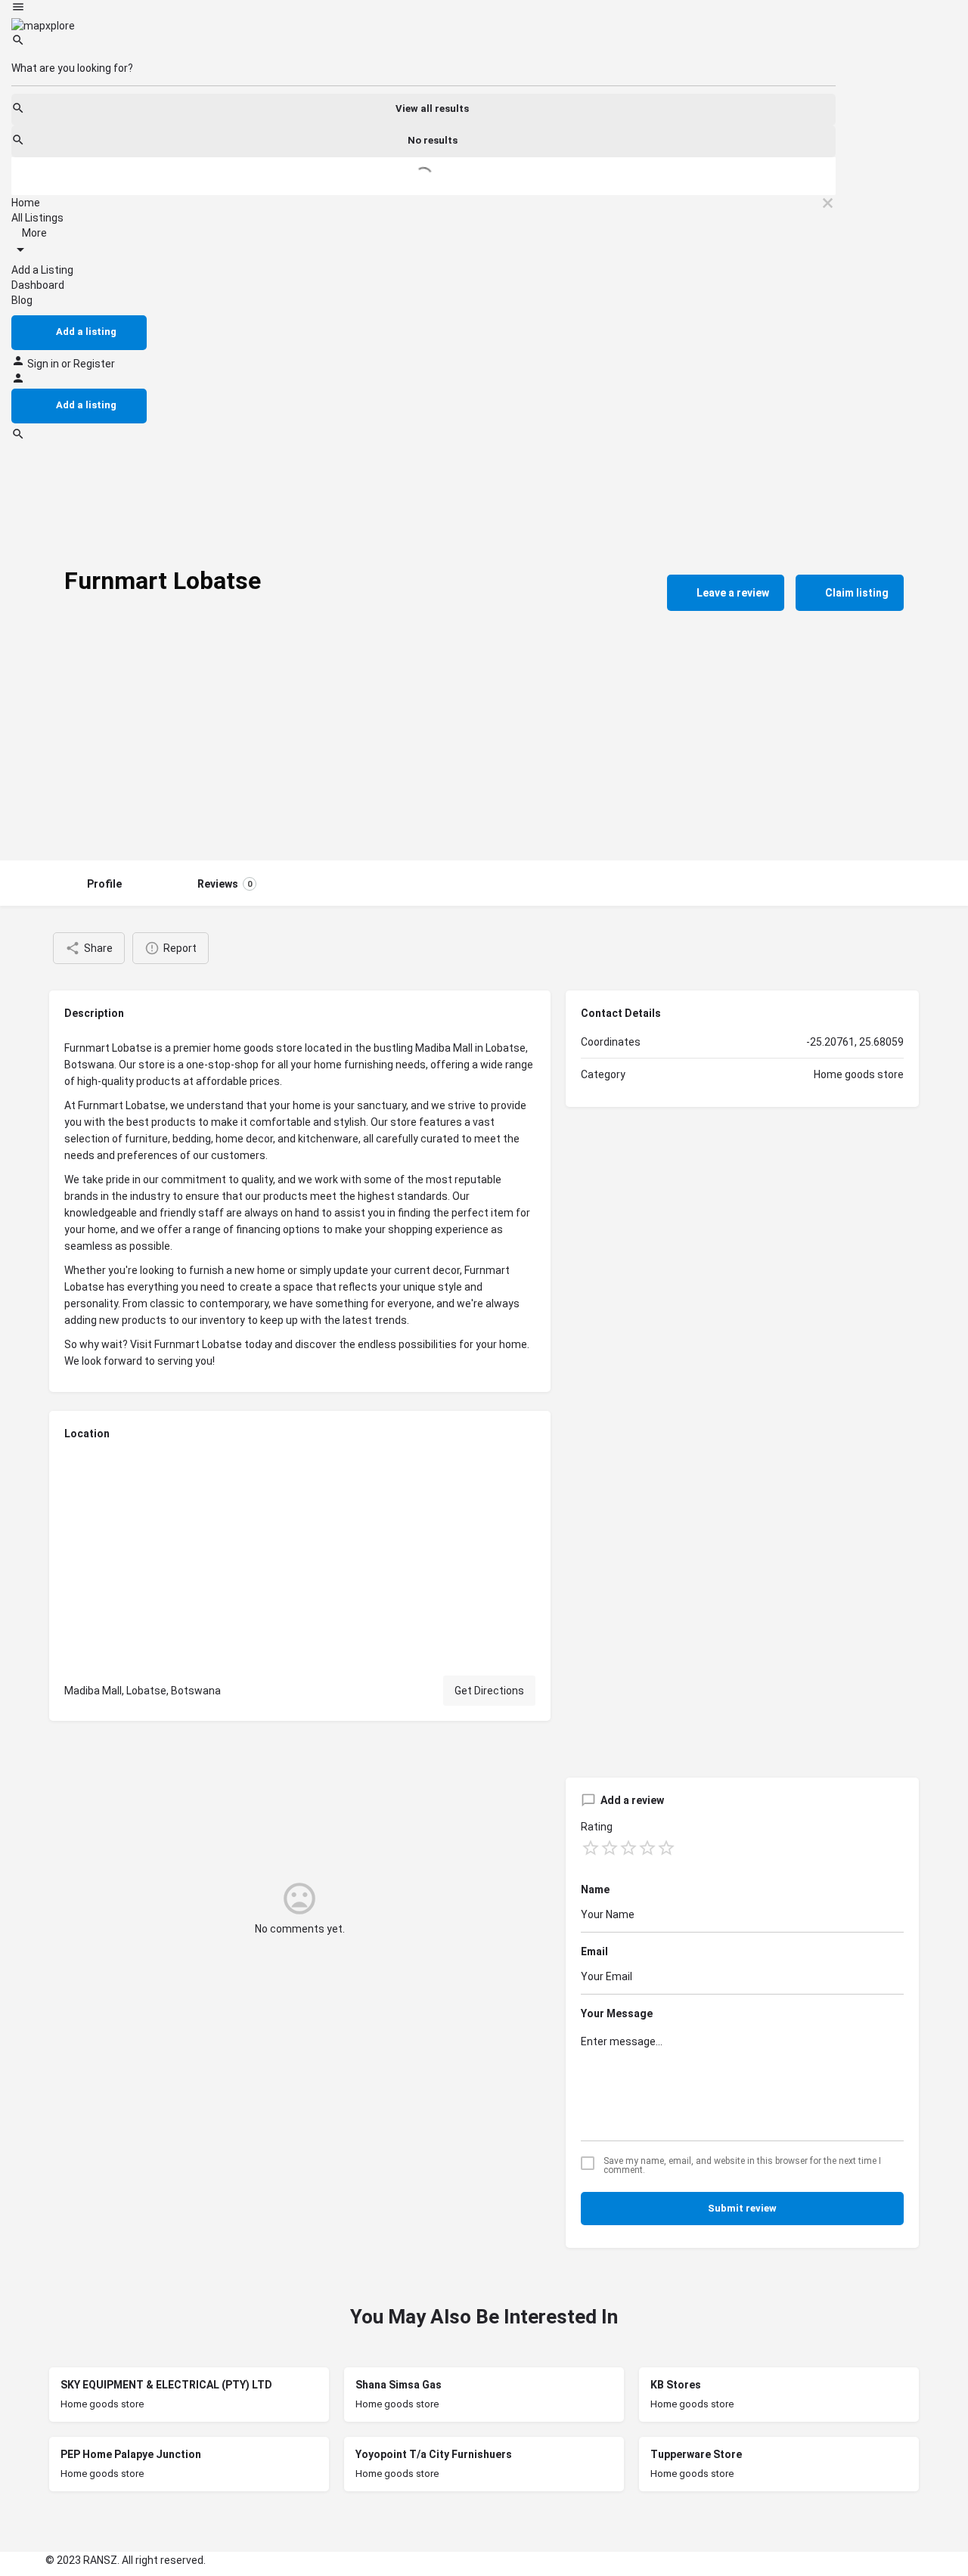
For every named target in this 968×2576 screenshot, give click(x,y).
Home (26, 203)
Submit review (742, 2208)
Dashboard (38, 285)
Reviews (225, 884)
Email (594, 1951)
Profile (104, 884)
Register (94, 364)
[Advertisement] (484, 747)
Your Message (617, 2013)
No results (433, 140)
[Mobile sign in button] (18, 381)
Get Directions (489, 1691)
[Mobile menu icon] (423, 9)
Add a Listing (42, 270)
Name (595, 1889)
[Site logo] (43, 25)
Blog (22, 300)
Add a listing (86, 332)
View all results (432, 108)
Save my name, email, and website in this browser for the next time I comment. (742, 2165)
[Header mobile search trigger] (18, 437)
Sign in (44, 364)
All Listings (37, 218)
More (33, 233)
